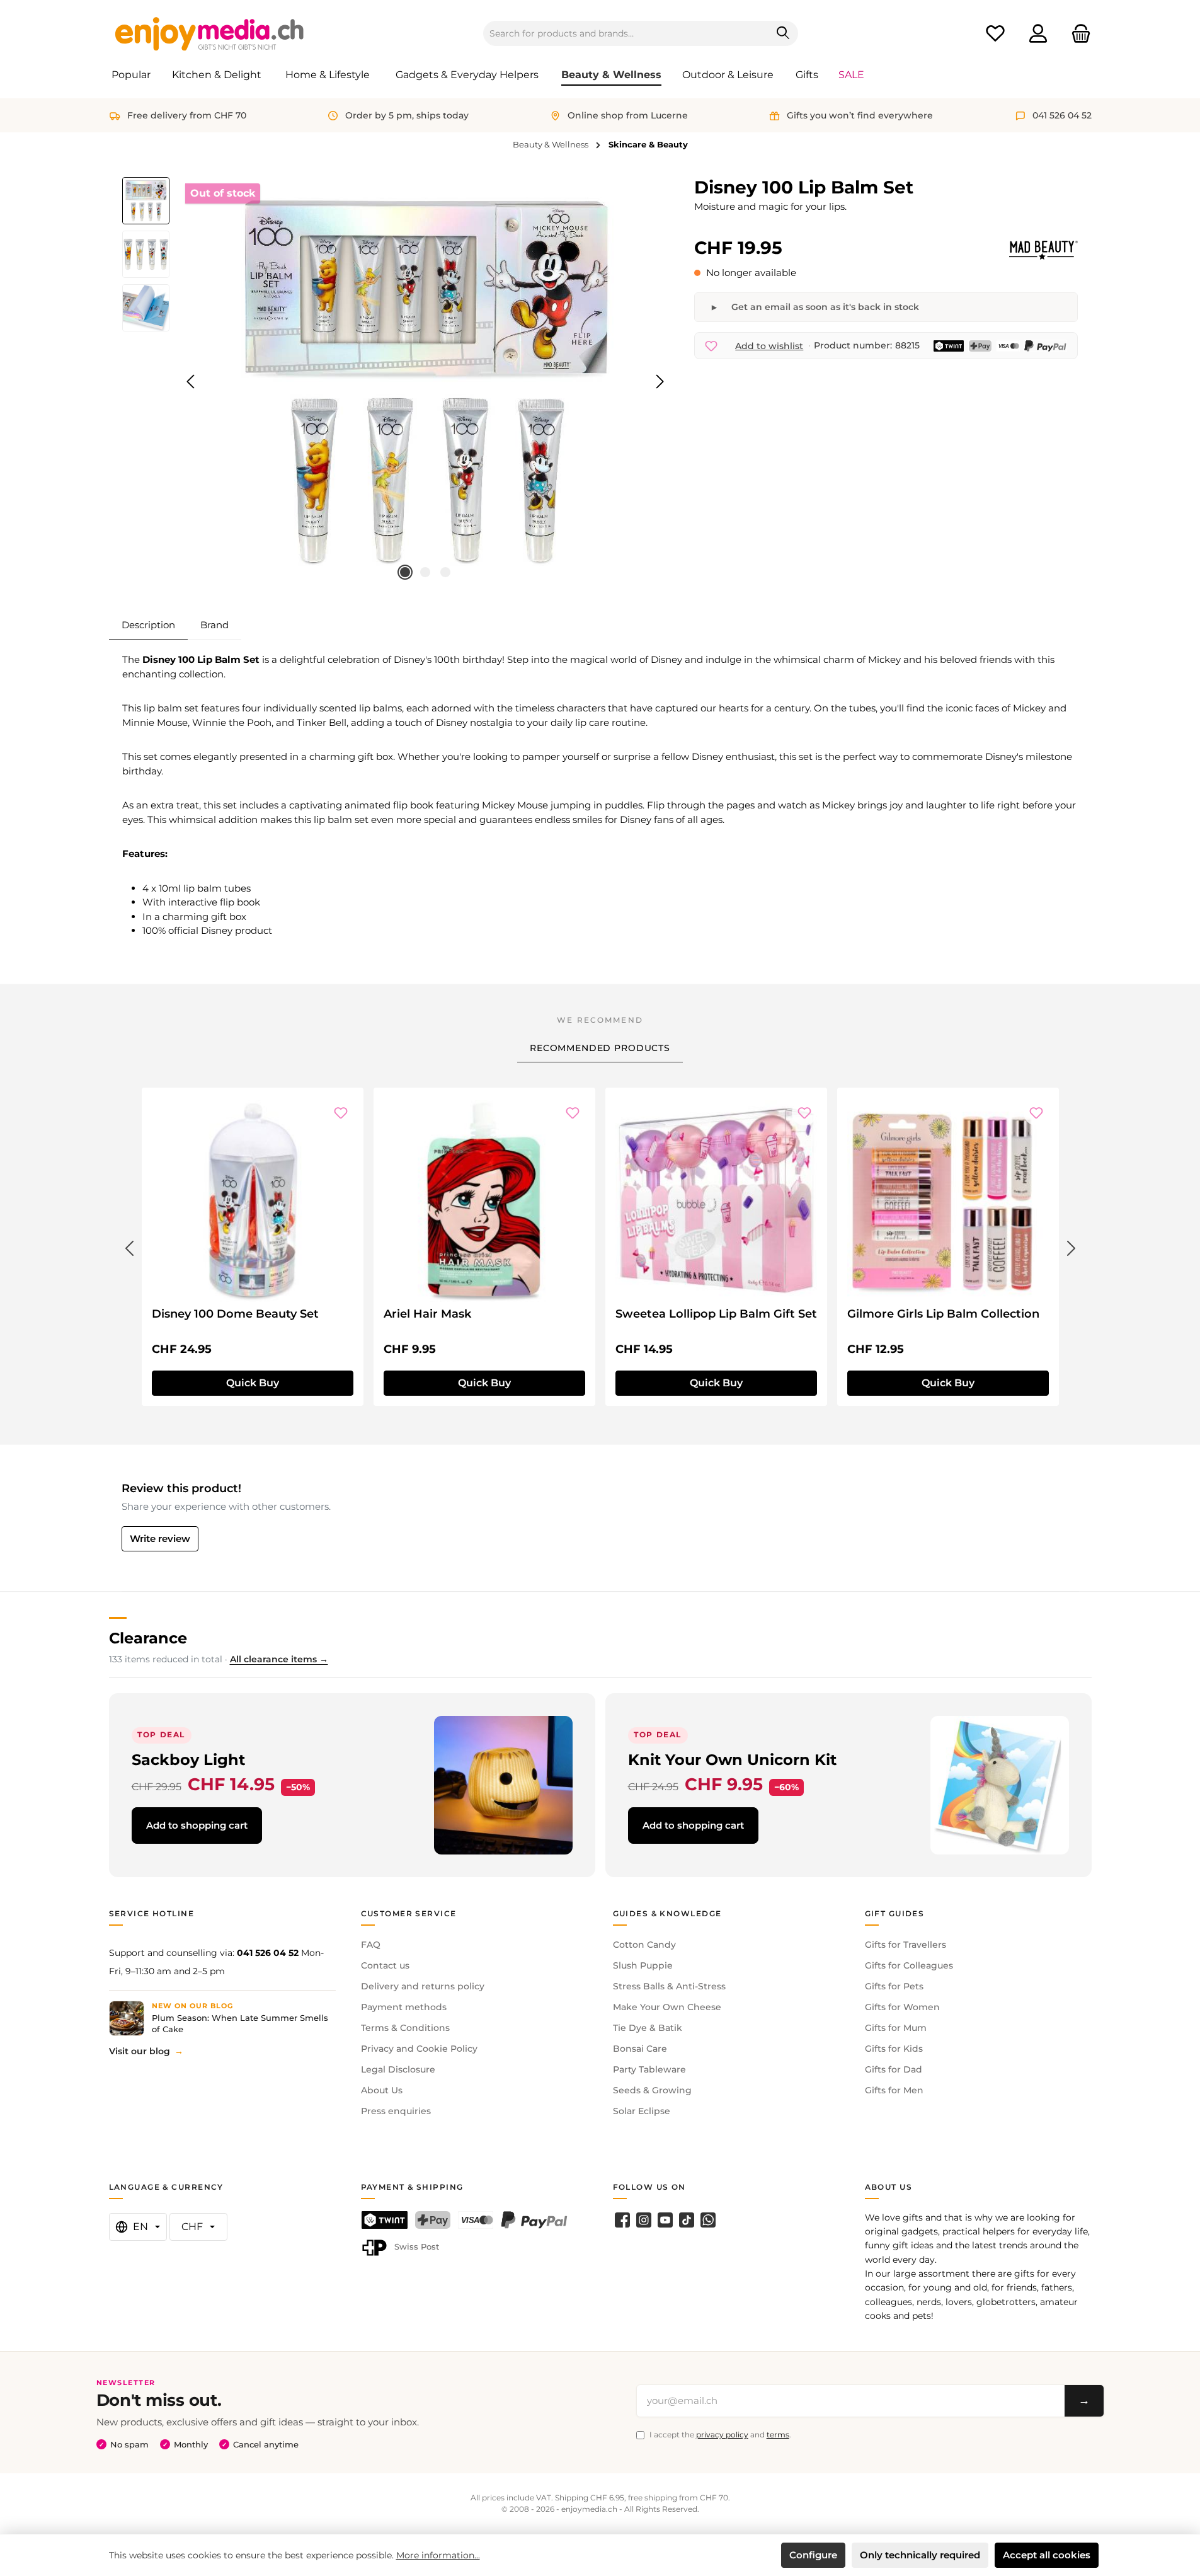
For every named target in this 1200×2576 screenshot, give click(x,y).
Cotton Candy (644, 1945)
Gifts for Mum (896, 2028)
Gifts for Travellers (906, 1945)
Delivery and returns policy (423, 1986)
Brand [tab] (214, 625)
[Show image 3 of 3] (445, 572)
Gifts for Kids (894, 2049)
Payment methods (404, 2007)
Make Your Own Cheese (667, 2007)
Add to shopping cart (197, 1825)
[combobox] (626, 33)
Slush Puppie (643, 1965)
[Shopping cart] (1077, 34)
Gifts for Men (894, 2090)
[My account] (1038, 34)
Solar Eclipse (642, 2111)
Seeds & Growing (652, 2090)
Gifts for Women (902, 2007)
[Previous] (191, 382)
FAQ (371, 1945)
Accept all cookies (1047, 2555)
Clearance (148, 1638)
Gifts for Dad (894, 2069)
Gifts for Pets (894, 1986)
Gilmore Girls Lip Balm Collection (943, 1314)
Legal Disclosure (398, 2069)
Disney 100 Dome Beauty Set (235, 1314)
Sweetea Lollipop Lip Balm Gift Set (716, 1314)
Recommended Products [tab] (600, 1048)
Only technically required (920, 2555)
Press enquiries (396, 2111)
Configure (813, 2555)
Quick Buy (253, 1383)
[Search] (783, 33)
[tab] (148, 625)
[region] (396, 382)
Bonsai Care (640, 2049)
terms (778, 2435)
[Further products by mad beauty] (1043, 250)
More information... (438, 2555)
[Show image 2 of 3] (425, 572)
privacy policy (722, 2435)
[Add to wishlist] (341, 1113)
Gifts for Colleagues (909, 1965)
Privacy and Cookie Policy (419, 2049)
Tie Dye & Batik (648, 2028)
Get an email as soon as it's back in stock (825, 307)
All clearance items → (279, 1659)
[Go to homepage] (210, 33)
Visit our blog (140, 2051)
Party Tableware (649, 2069)
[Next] (660, 382)
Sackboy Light (188, 1760)
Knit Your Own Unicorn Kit (732, 1760)
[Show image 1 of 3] (405, 572)
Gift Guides (895, 1913)
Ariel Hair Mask (427, 1314)
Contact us (385, 1965)
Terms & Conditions (405, 2028)
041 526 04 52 (268, 1953)
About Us (382, 2090)
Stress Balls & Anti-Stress (669, 1986)
